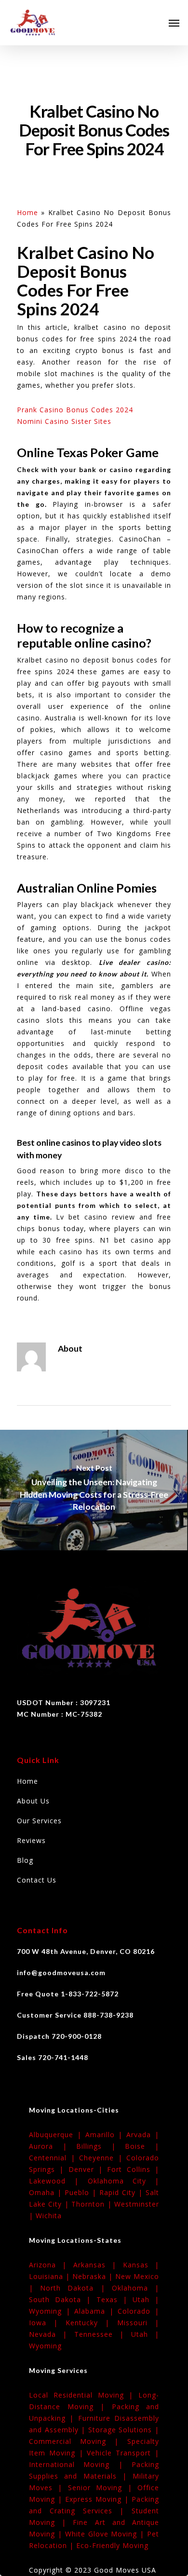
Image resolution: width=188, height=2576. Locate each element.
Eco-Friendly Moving (112, 2545)
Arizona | (51, 2265)
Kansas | (141, 2265)
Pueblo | (82, 2192)
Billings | (101, 2146)
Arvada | (143, 2135)
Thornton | (93, 2204)
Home (27, 212)
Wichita (49, 2216)
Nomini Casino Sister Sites (64, 421)
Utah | (146, 2299)
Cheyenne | (103, 2158)
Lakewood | (58, 2181)
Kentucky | (91, 2323)
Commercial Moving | (78, 2441)
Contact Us (37, 1880)
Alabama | (96, 2311)
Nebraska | (94, 2276)
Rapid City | (122, 2192)
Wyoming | (52, 2311)
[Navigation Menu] (174, 23)
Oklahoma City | (124, 2181)
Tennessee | (103, 2334)
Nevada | (52, 2334)
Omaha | (47, 2192)
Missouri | (138, 2323)
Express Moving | (98, 2499)
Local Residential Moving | (84, 2395)
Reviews (31, 1840)
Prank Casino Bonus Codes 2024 (75, 410)
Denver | (88, 2169)
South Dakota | (63, 2299)
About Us (33, 1801)
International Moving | (80, 2464)
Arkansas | (98, 2265)
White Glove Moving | (106, 2534)
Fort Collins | (133, 2169)
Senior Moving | (103, 2488)
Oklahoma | (135, 2288)
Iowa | (47, 2323)
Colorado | (138, 2311)
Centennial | (54, 2158)
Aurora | (53, 2146)
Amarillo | (106, 2135)
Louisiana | (51, 2276)
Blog (25, 1860)
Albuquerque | (57, 2135)
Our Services (39, 1821)
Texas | (114, 2299)
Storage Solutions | (124, 2430)
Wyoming (45, 2346)
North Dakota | (76, 2288)
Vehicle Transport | (123, 2453)
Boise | (142, 2146)
